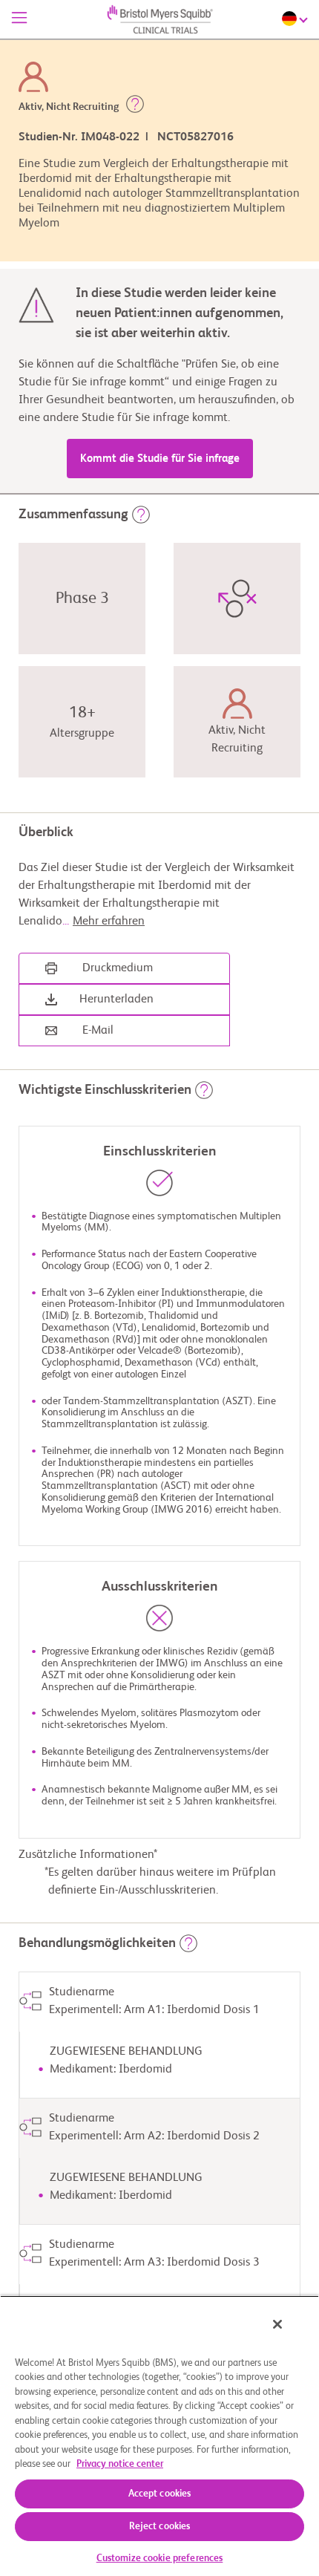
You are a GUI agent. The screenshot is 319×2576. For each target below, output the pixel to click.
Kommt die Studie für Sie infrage (160, 459)
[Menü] (19, 19)
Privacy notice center (120, 2464)
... (103, 922)
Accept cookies (160, 2494)
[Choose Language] (297, 19)
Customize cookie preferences (160, 2559)
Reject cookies (160, 2527)
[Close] (277, 2324)
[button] (135, 107)
